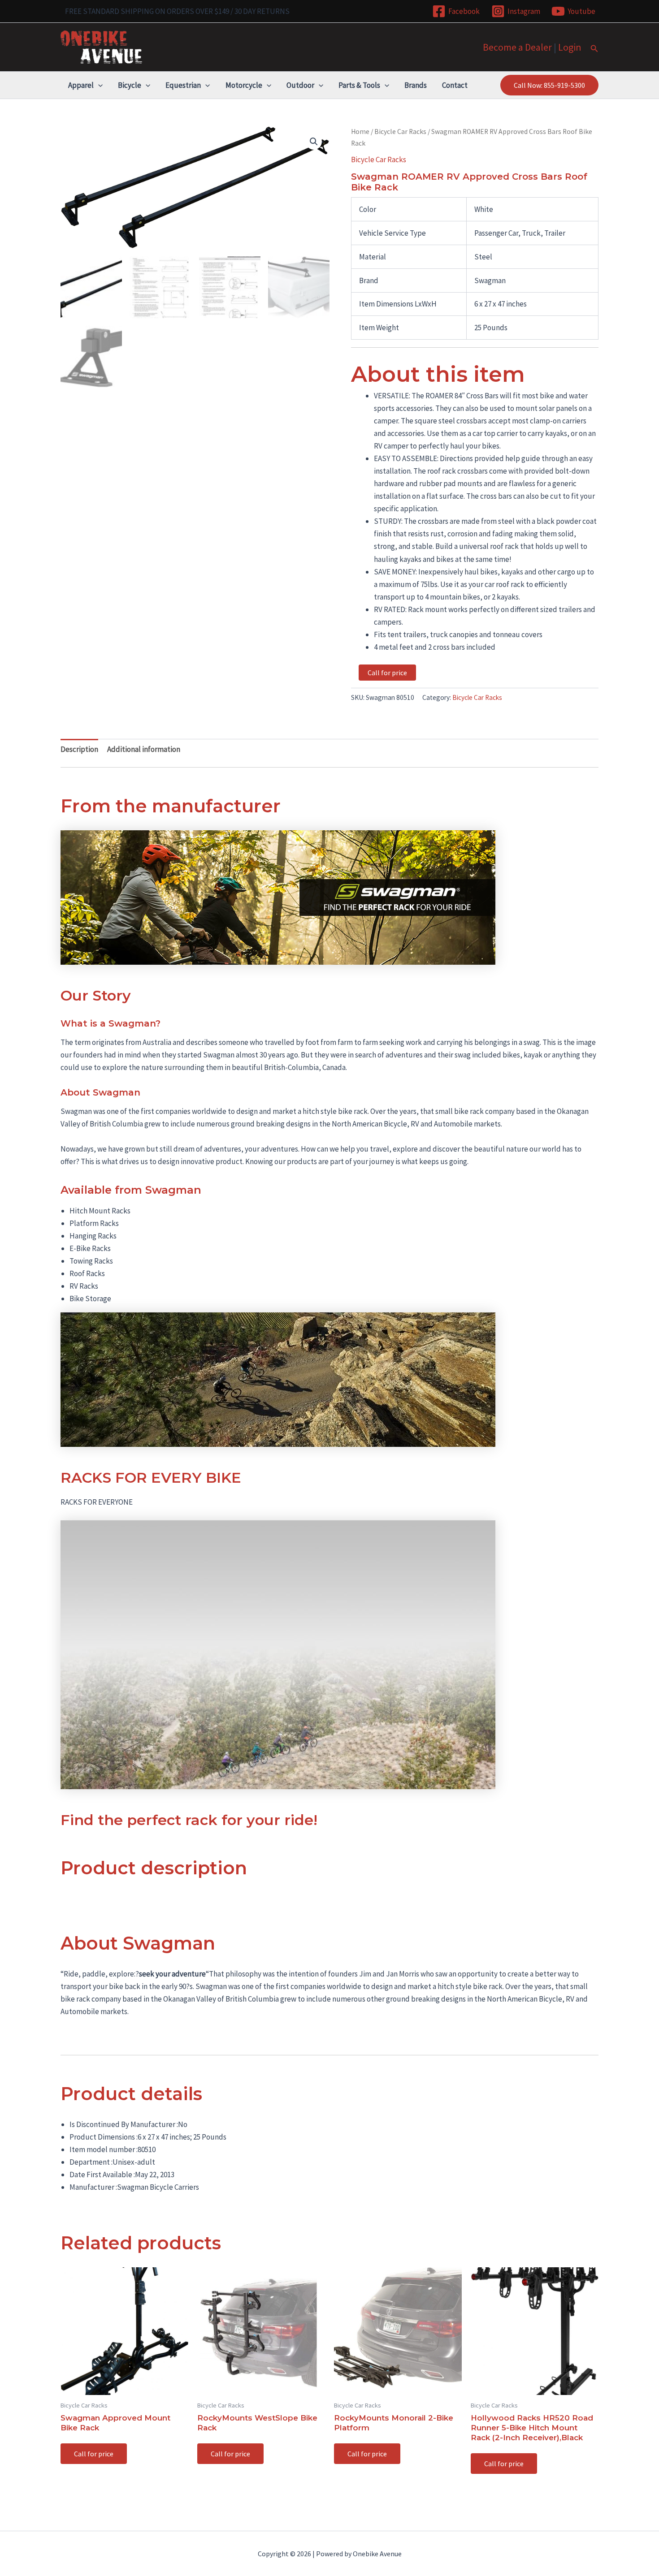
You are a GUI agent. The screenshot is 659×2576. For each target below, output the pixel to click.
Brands (416, 85)
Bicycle (130, 85)
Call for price (387, 673)
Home (360, 132)
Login (570, 47)
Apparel (81, 85)
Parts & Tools (359, 85)
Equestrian (183, 85)
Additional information (144, 749)
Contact (455, 85)
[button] (594, 49)
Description (79, 749)
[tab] (79, 749)
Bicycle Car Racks (400, 132)
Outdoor (300, 85)
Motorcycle (244, 85)
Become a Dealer (517, 47)
